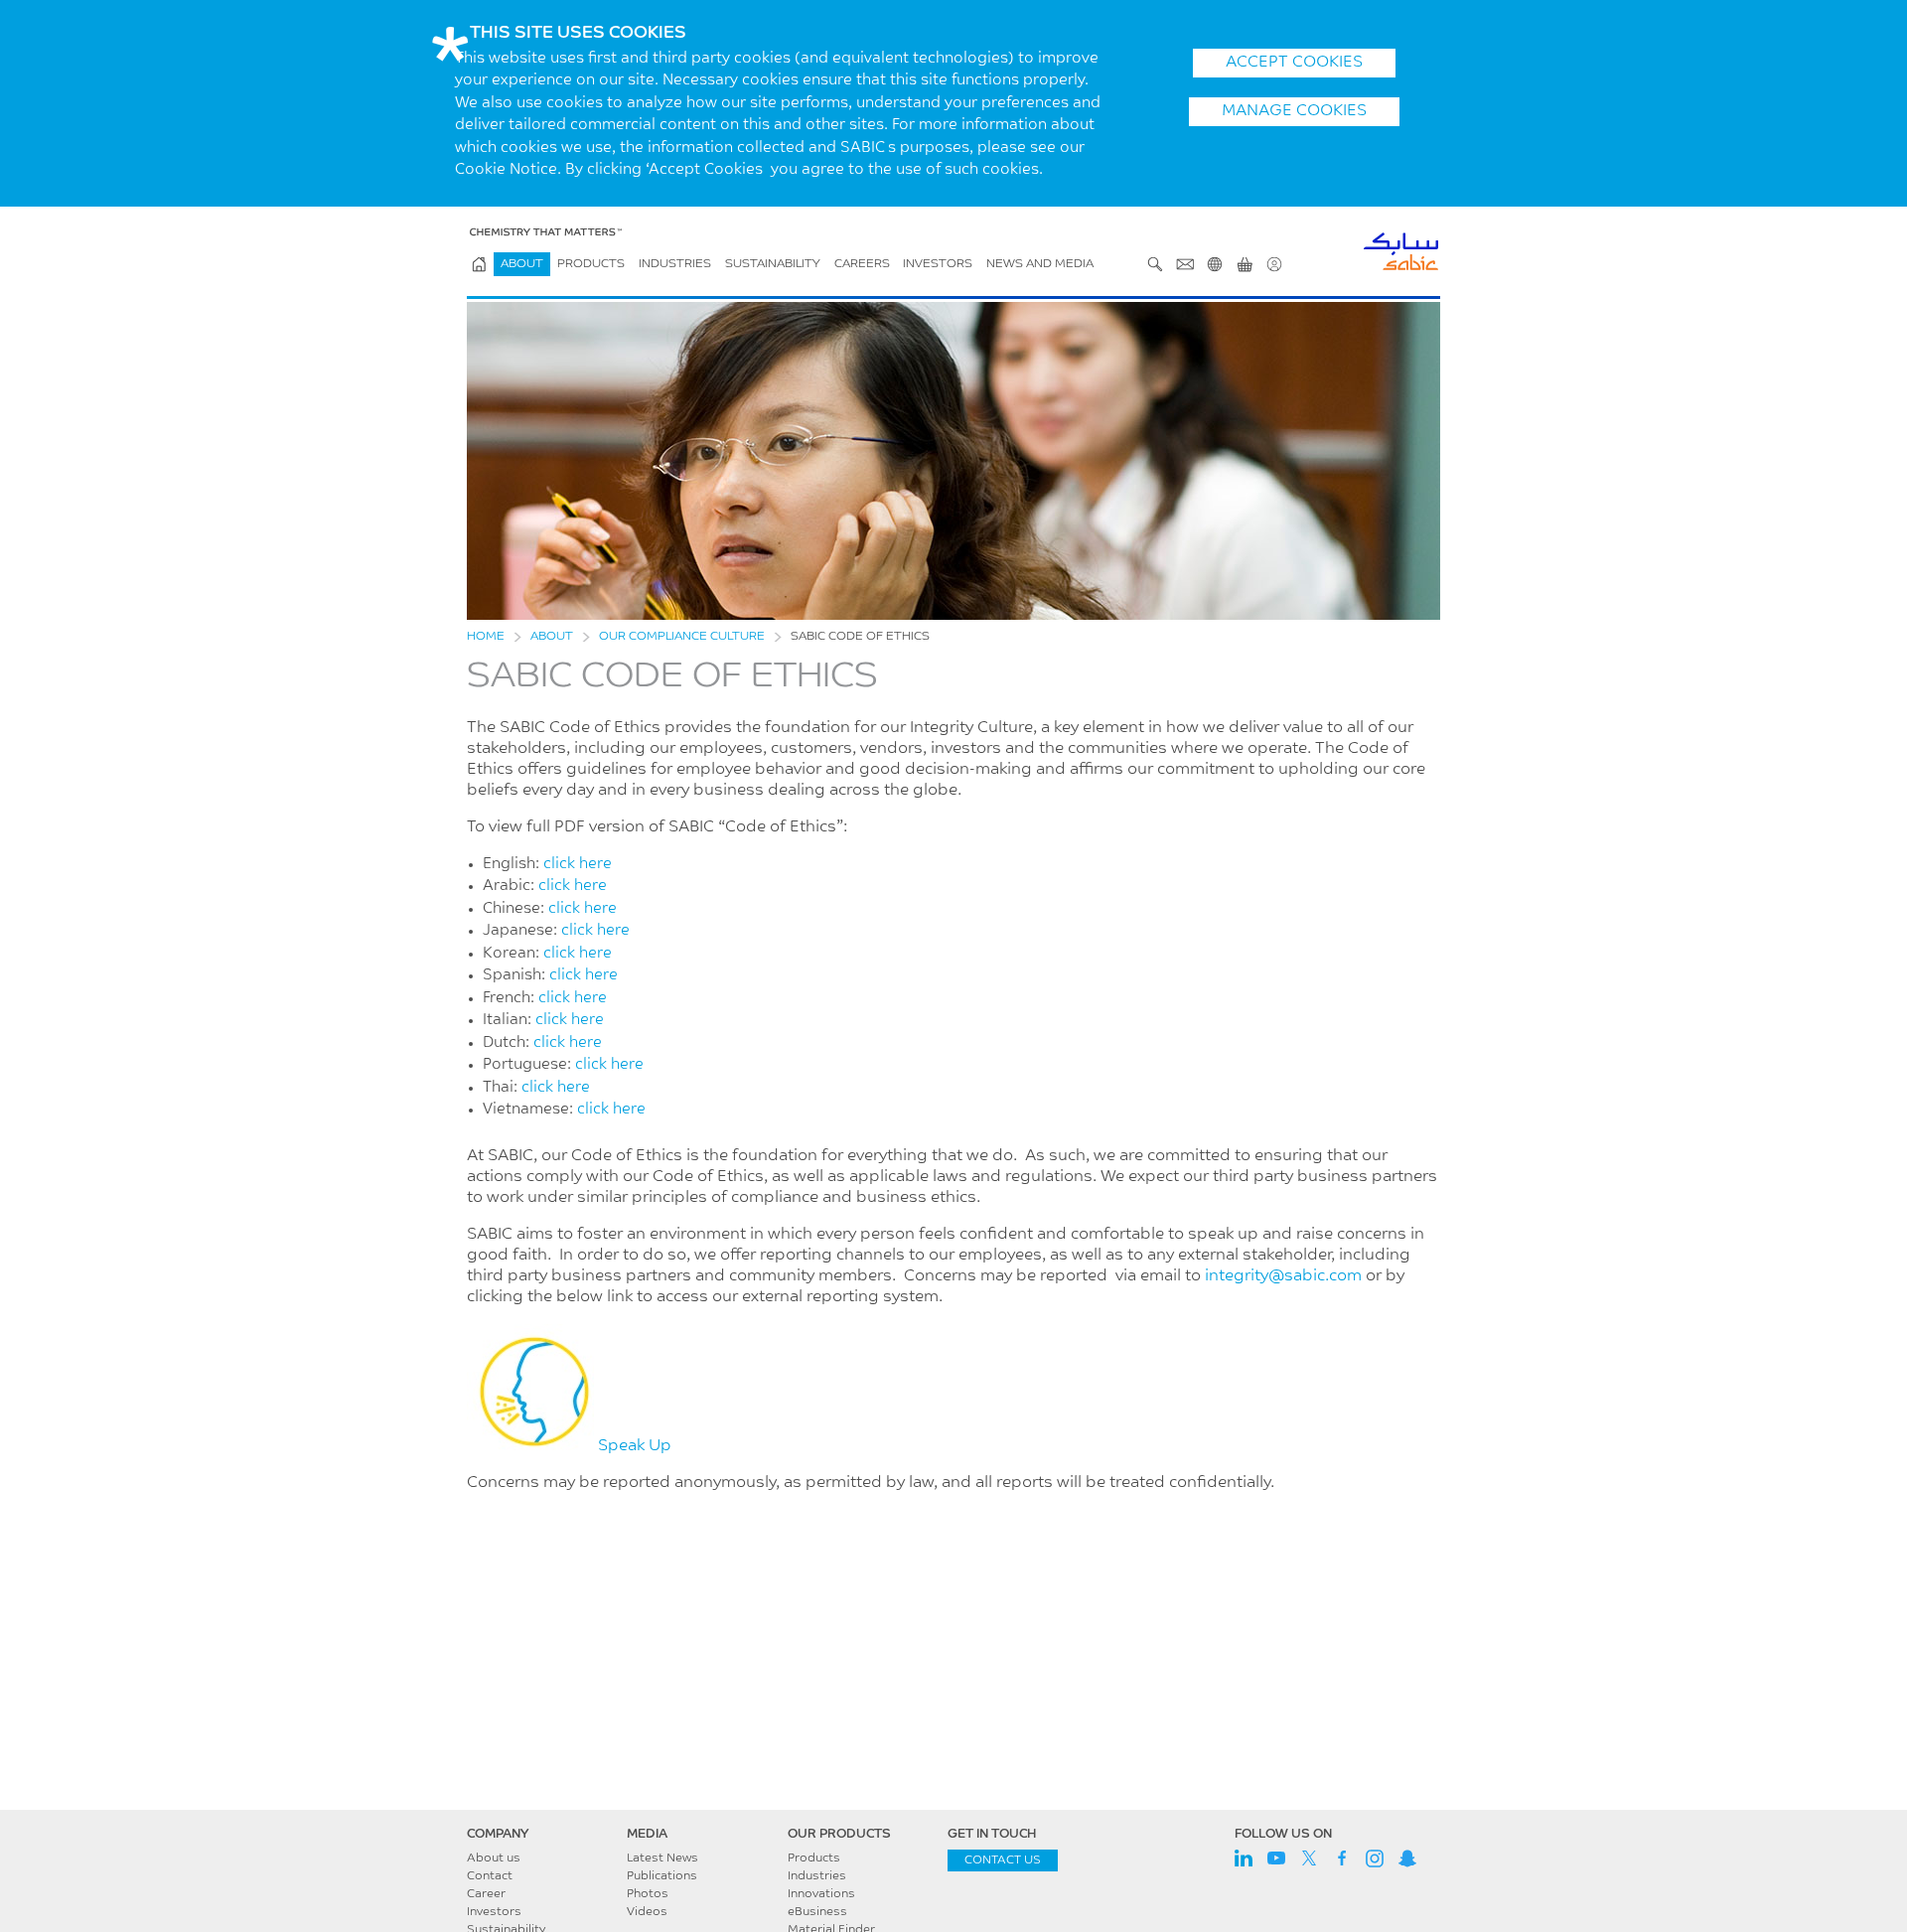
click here (578, 865)
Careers (862, 264)
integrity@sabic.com (1283, 1276)
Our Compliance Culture (682, 637)
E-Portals (1245, 264)
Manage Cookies (1294, 111)
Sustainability (773, 264)
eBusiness (817, 1912)
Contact (490, 1876)
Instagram (1375, 1858)
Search (1155, 264)
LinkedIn (1244, 1858)
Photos (648, 1894)
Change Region (1215, 264)
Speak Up (633, 1446)
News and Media (1040, 264)
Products (591, 264)
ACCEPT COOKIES (1294, 63)
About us (494, 1858)
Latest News (662, 1858)
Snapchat (1407, 1858)
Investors (938, 264)
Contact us (1003, 1860)
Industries (675, 264)
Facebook (1342, 1858)
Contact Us (1185, 264)
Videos (647, 1912)
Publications (662, 1876)
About (522, 264)
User (1274, 264)
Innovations (821, 1894)
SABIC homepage (479, 264)
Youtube (1276, 1858)
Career (486, 1894)
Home (486, 637)
